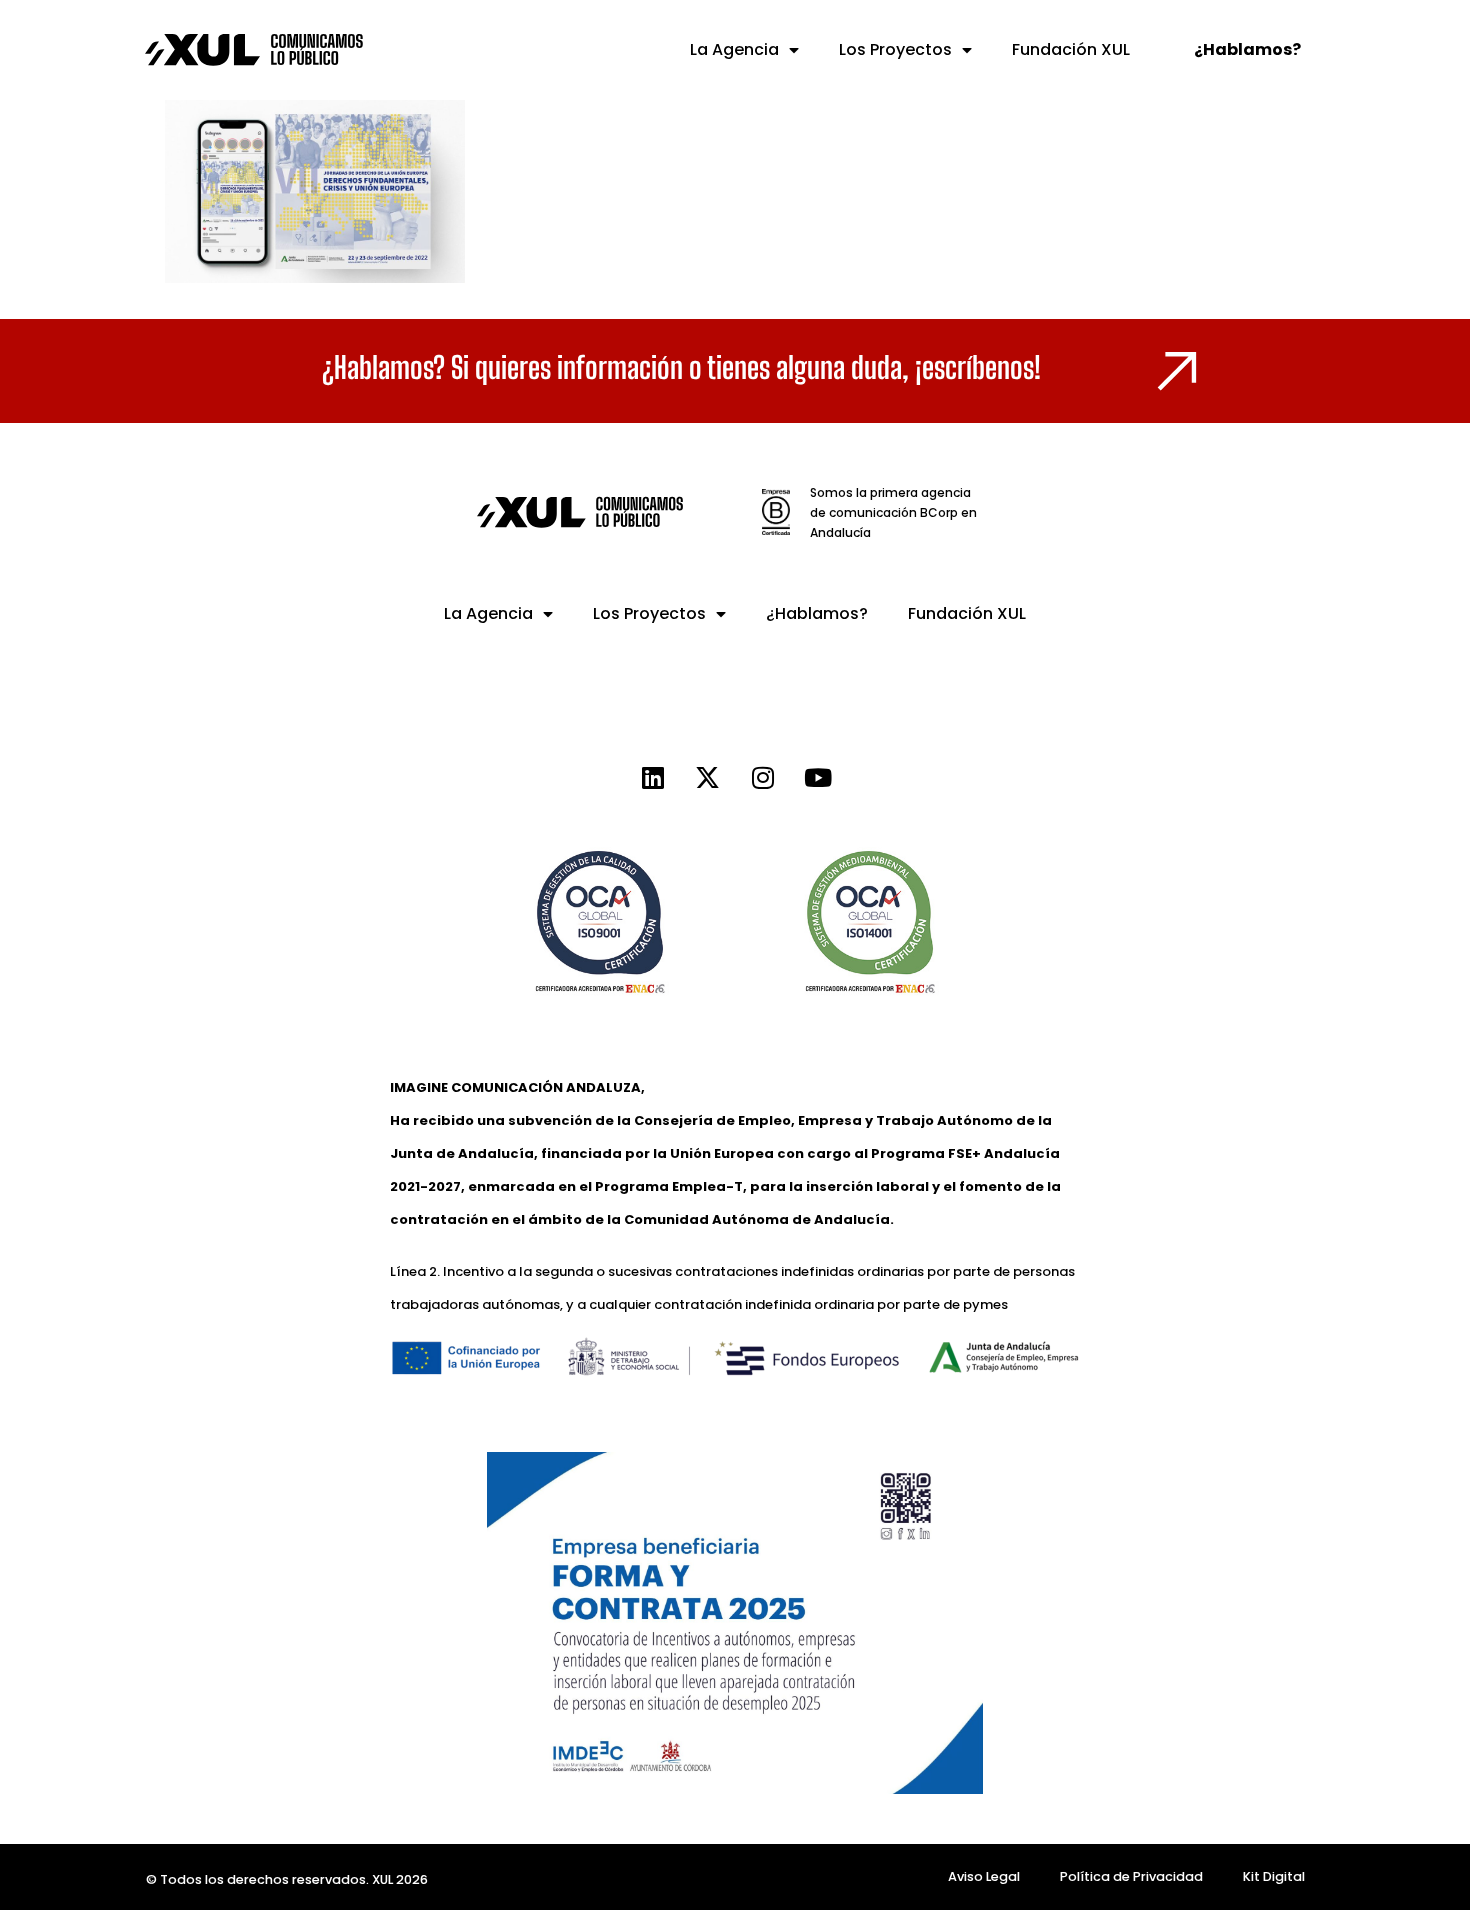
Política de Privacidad (1131, 1876)
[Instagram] (763, 777)
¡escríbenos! (978, 367)
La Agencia (734, 49)
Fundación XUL (1071, 49)
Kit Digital (1274, 1876)
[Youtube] (818, 777)
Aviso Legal (984, 1876)
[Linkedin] (653, 777)
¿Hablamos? (817, 613)
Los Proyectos (895, 49)
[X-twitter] (708, 777)
